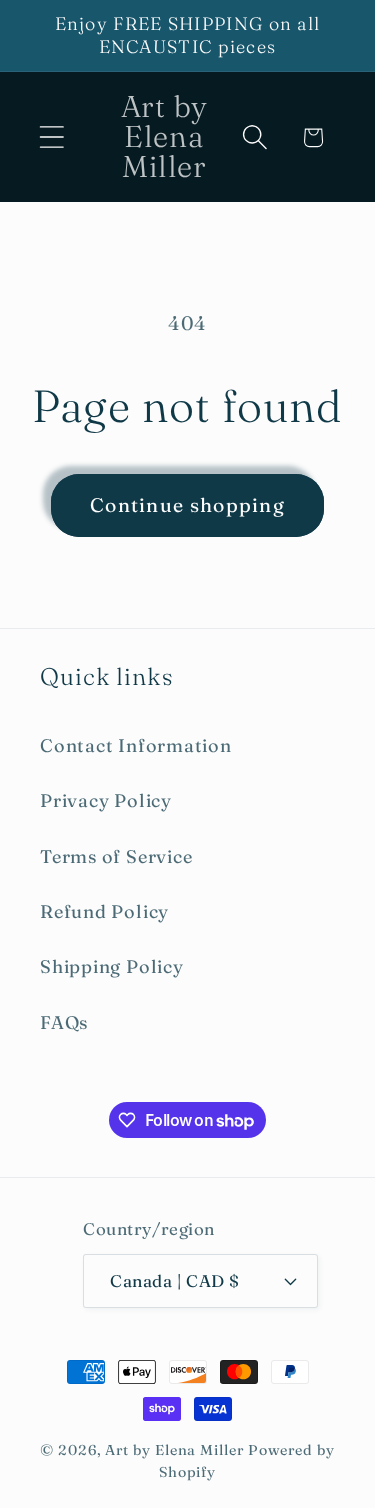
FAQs (64, 1022)
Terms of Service (116, 856)
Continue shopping (187, 505)
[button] (51, 137)
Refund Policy (104, 911)
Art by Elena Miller (174, 1450)
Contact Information (136, 745)
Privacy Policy (106, 800)
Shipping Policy (112, 966)
